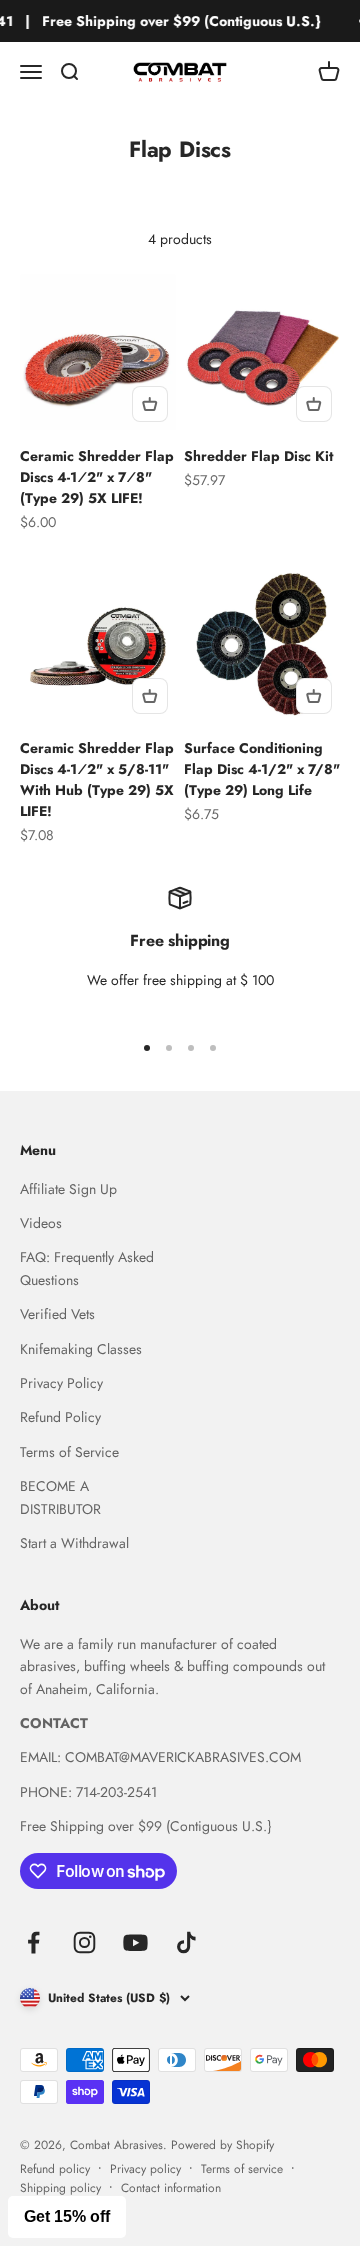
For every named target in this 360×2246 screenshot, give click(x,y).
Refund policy (55, 2169)
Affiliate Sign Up (68, 1189)
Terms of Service (69, 1452)
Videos (41, 1223)
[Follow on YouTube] (135, 1942)
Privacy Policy (61, 1383)
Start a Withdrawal (74, 1543)
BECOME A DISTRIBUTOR (60, 1497)
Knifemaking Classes (81, 1349)
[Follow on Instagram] (84, 1942)
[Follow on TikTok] (186, 1942)
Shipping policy (60, 2188)
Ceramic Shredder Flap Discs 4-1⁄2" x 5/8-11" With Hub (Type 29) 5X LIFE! (97, 779)
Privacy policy (145, 2169)
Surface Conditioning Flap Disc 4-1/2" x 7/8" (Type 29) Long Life (262, 769)
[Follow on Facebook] (33, 1942)
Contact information (171, 2188)
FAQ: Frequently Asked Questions (87, 1268)
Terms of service (242, 2169)
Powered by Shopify (222, 2145)
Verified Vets (57, 1314)
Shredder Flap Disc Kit (258, 456)
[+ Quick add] (150, 404)
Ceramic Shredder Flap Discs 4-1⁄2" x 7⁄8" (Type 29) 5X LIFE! (97, 477)
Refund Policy (60, 1417)
